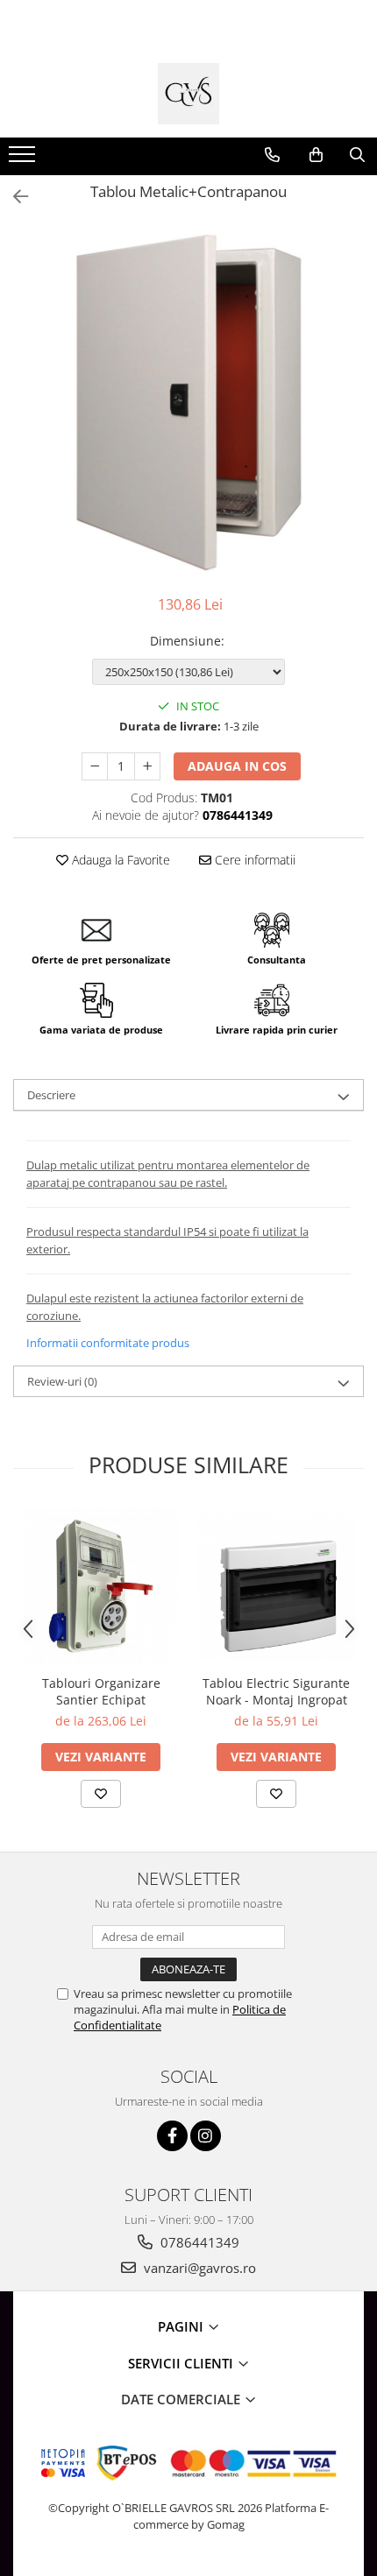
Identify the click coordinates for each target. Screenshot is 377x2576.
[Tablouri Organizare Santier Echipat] (101, 1587)
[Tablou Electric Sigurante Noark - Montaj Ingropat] (276, 1587)
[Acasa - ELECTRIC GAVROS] (188, 94)
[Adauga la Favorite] (101, 1794)
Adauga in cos (237, 766)
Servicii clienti (182, 2363)
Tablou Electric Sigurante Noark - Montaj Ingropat (276, 1691)
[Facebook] (172, 2136)
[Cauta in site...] (357, 155)
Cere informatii (253, 860)
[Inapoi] (13, 197)
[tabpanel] (188, 402)
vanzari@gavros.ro (198, 2268)
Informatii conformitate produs (108, 1343)
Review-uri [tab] (62, 1381)
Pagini (182, 2326)
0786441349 (198, 2242)
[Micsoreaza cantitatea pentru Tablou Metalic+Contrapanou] (95, 766)
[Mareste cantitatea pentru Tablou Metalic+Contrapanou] (147, 766)
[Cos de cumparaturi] (316, 155)
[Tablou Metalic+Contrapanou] (188, 402)
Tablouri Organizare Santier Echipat (101, 1691)
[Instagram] (206, 2136)
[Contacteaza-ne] (272, 155)
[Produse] (24, 159)
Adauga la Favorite (119, 860)
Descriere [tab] (51, 1095)
